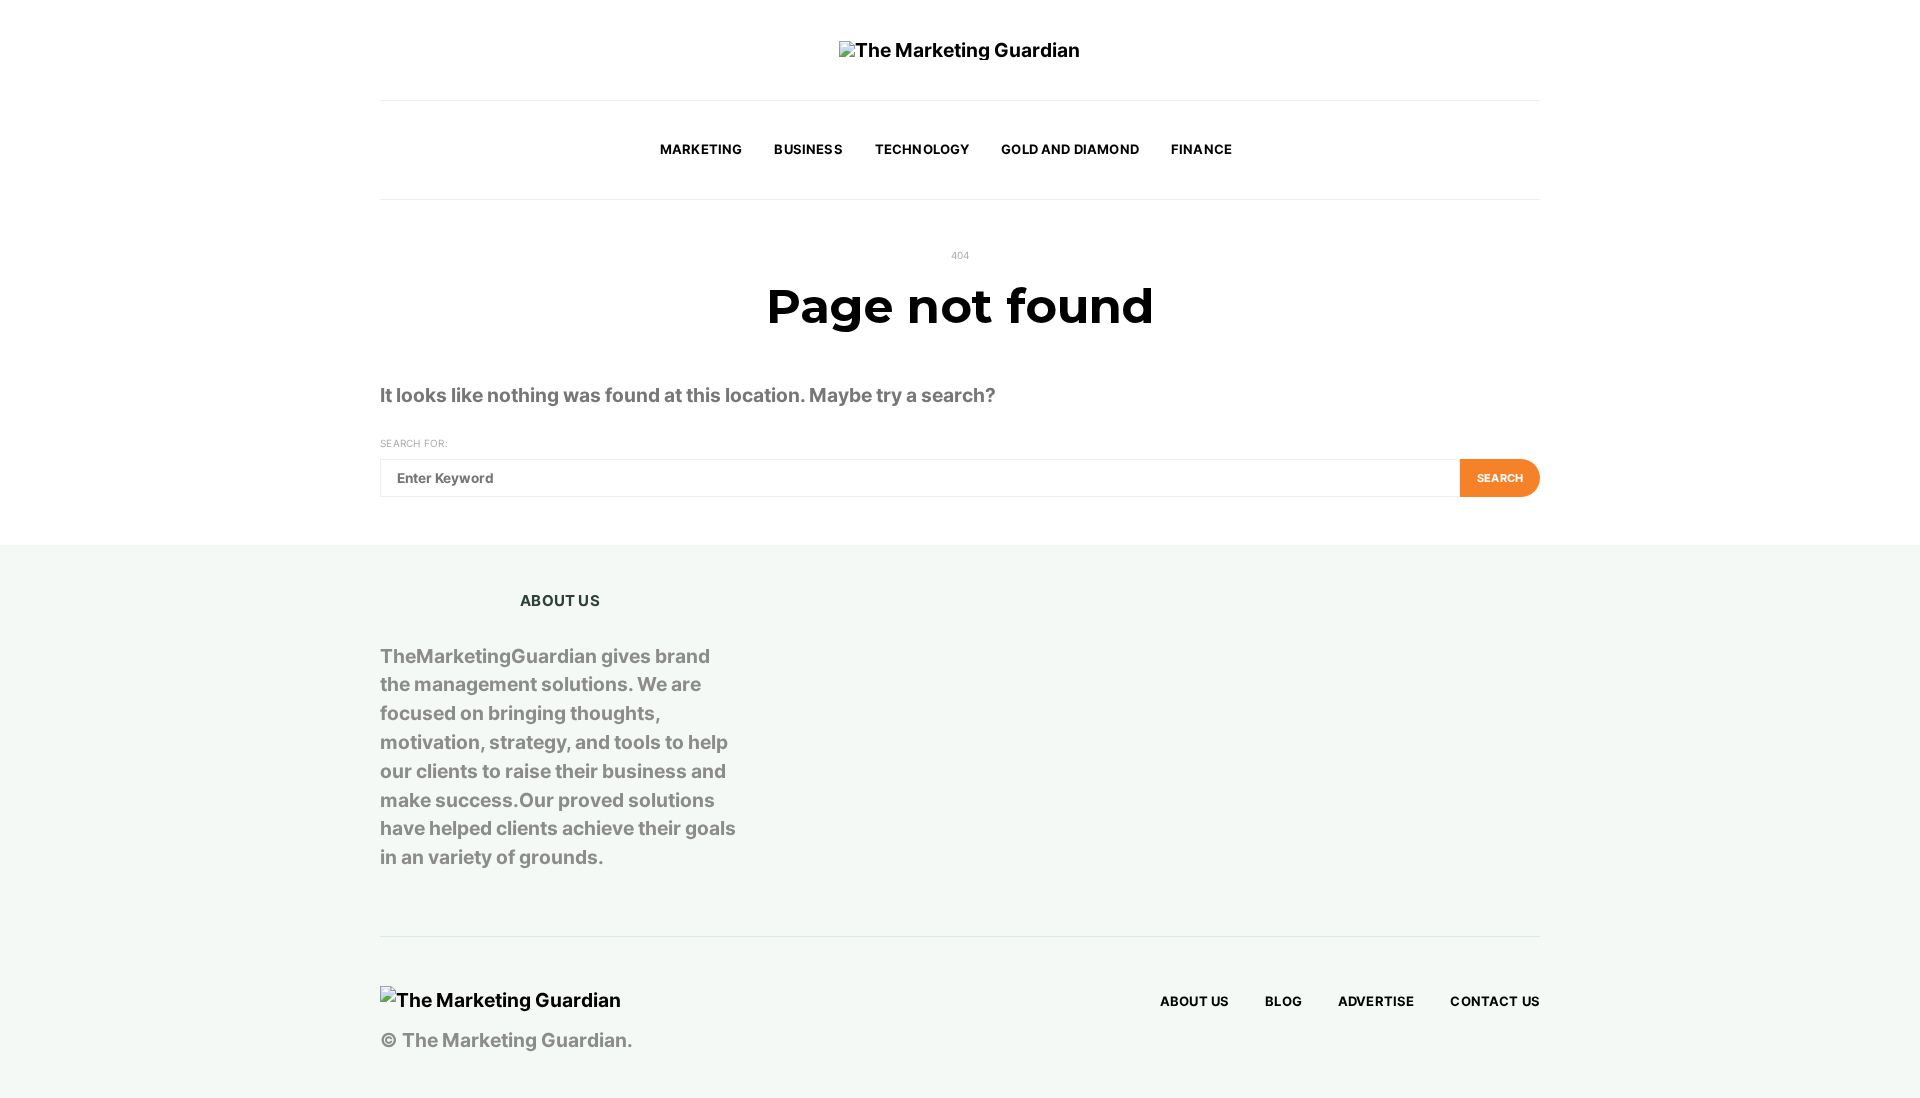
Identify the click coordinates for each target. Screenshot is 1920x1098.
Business (808, 149)
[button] (1534, 150)
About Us (1194, 1001)
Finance (1201, 149)
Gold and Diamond (1070, 149)
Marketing (701, 149)
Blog (1283, 1001)
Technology (922, 149)
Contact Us (1495, 1001)
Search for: (414, 443)
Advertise (1376, 1001)
